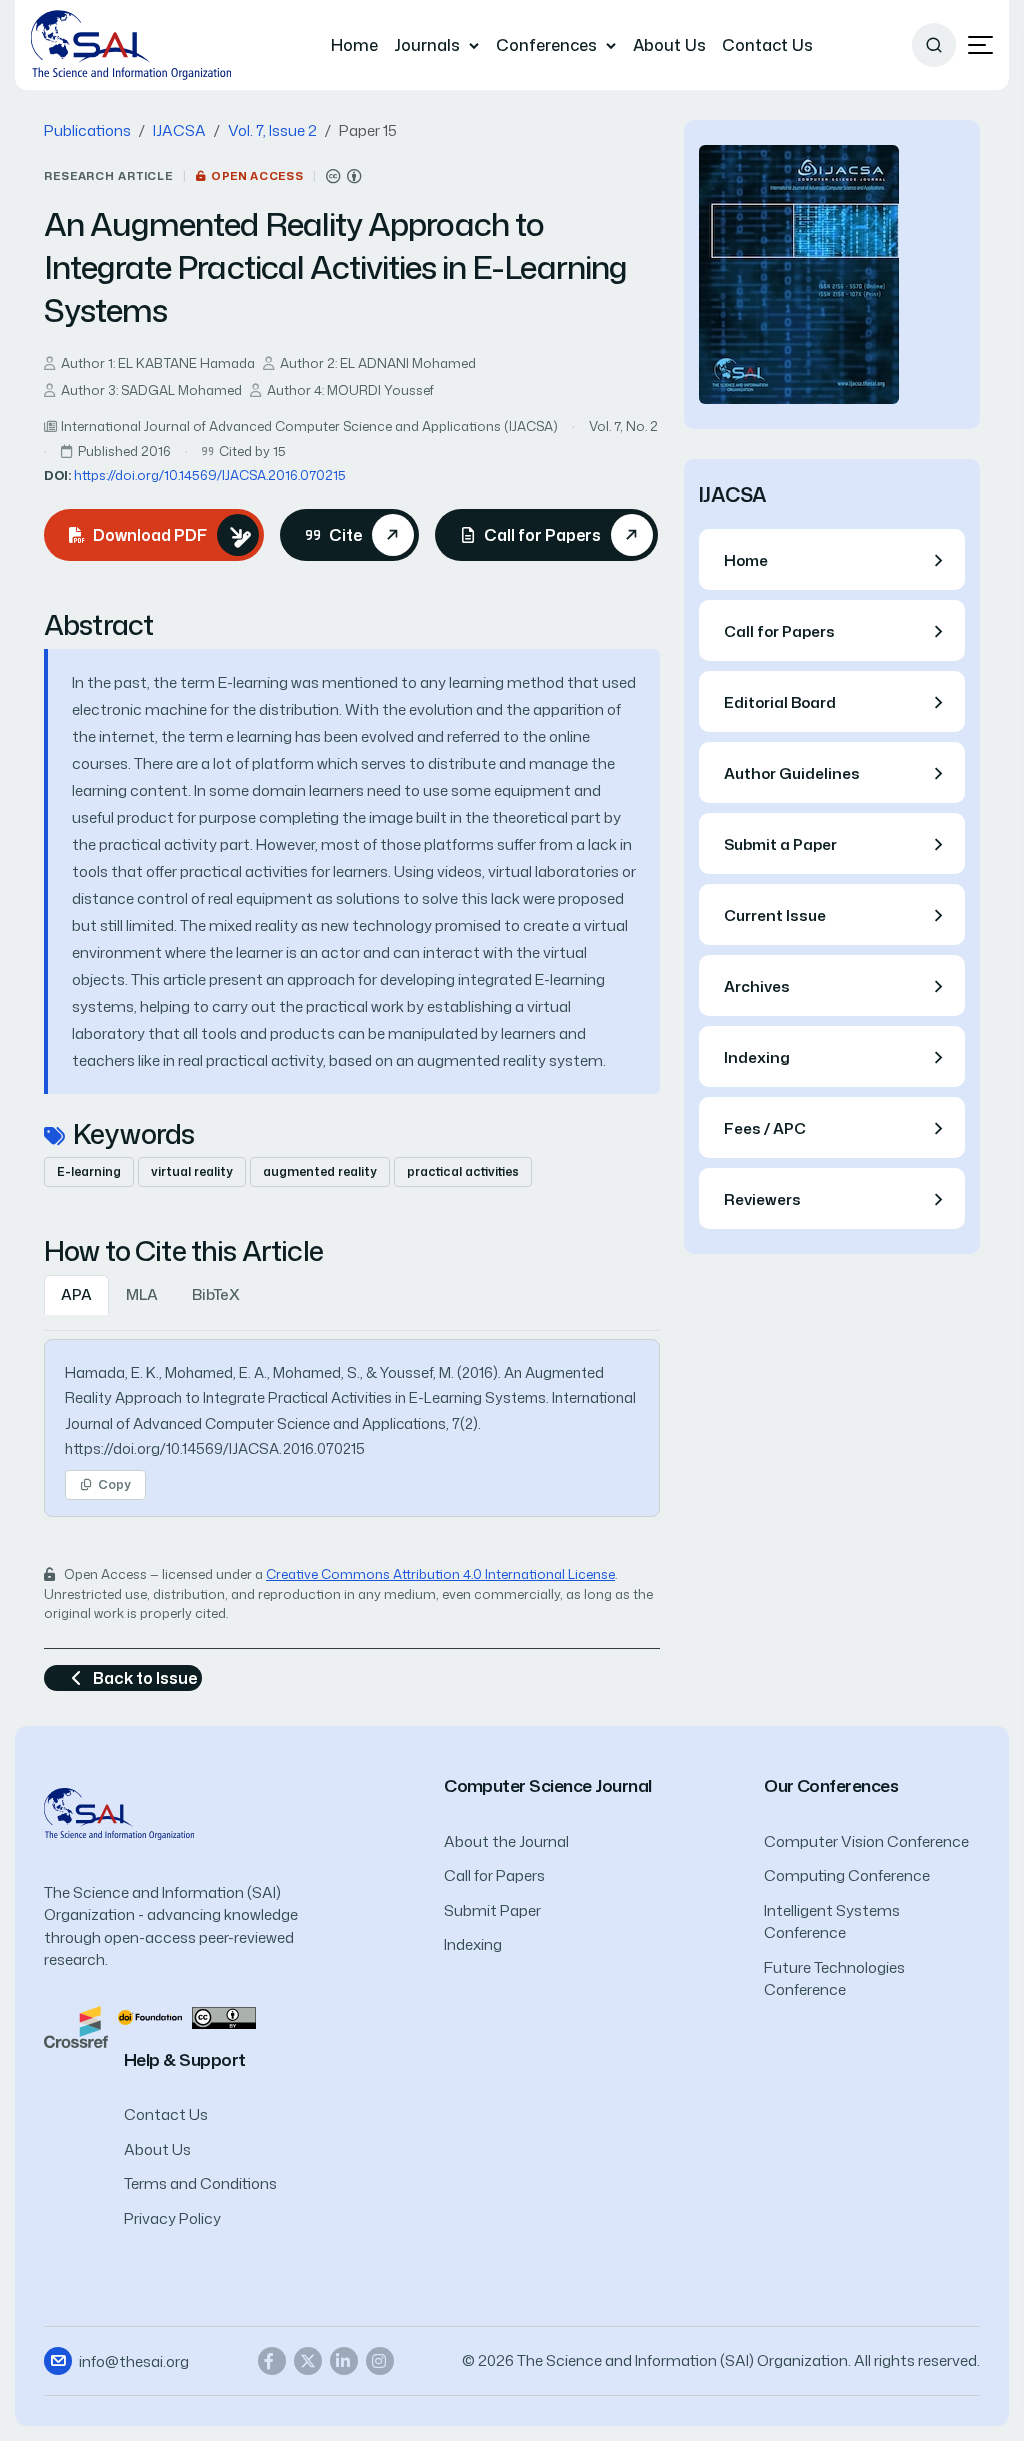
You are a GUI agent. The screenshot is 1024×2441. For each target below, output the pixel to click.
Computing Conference (847, 1875)
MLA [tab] (142, 1294)
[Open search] (934, 45)
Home (354, 45)
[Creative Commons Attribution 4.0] (224, 2016)
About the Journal (506, 1841)
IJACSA (179, 130)
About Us (669, 45)
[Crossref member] (76, 2025)
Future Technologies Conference (834, 1979)
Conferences (546, 45)
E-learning (89, 1171)
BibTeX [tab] (216, 1294)
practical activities (463, 1171)
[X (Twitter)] (308, 2361)
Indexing (473, 1944)
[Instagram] (380, 2361)
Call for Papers (494, 1875)
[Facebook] (272, 2361)
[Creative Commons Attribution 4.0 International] (344, 176)
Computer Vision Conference (866, 1841)
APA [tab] (76, 1294)
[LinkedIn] (344, 2361)
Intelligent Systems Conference (832, 1922)
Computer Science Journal (548, 1785)
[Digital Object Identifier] (150, 2016)
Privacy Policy (172, 2218)
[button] (980, 45)
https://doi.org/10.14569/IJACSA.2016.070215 (210, 475)
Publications (87, 130)
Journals (427, 45)
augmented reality (320, 1171)
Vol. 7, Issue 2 (272, 130)
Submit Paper (492, 1910)
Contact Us (767, 45)
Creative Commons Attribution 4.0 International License (440, 1574)
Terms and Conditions (200, 2183)
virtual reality (192, 1171)
